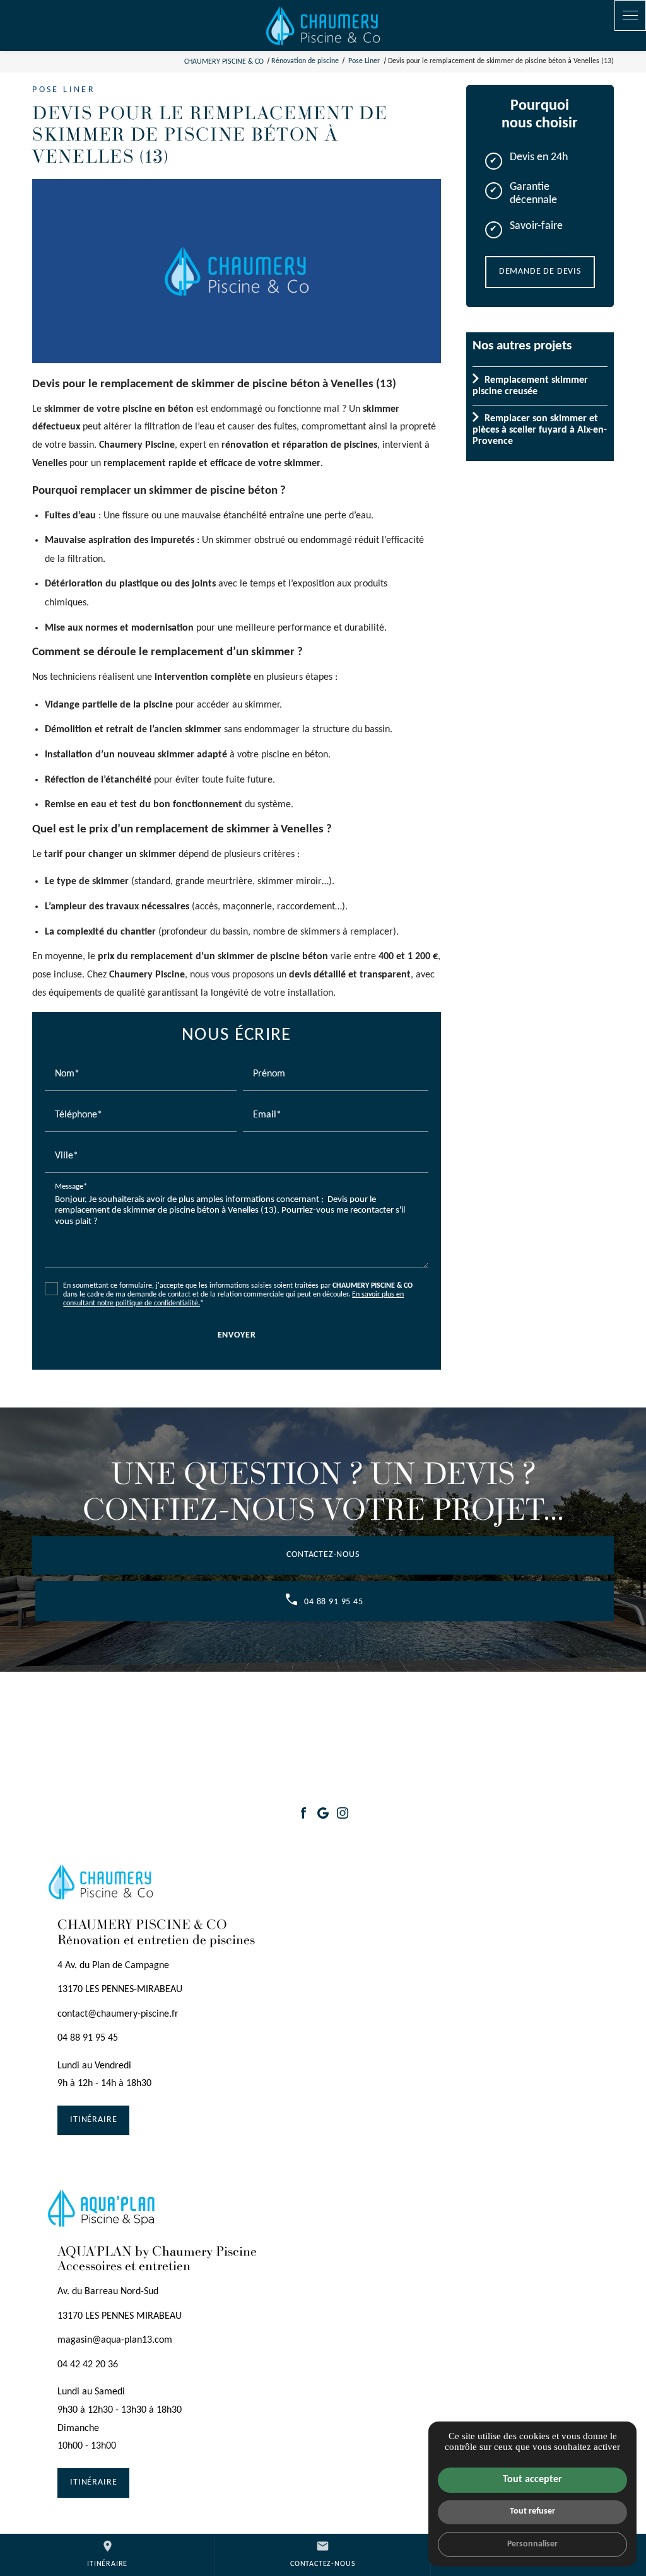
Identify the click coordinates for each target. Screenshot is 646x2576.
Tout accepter (532, 2480)
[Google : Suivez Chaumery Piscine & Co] (323, 1813)
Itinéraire (107, 2553)
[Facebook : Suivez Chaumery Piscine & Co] (303, 1813)
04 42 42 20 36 (88, 2365)
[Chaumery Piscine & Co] (323, 26)
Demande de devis (540, 271)
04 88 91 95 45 (333, 1602)
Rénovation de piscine (305, 61)
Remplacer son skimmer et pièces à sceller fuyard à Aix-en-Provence (540, 430)
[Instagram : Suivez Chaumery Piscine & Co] (343, 1813)
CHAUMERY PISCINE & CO (224, 61)
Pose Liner (365, 61)
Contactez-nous (323, 1555)
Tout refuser (532, 2511)
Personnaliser (532, 2544)
